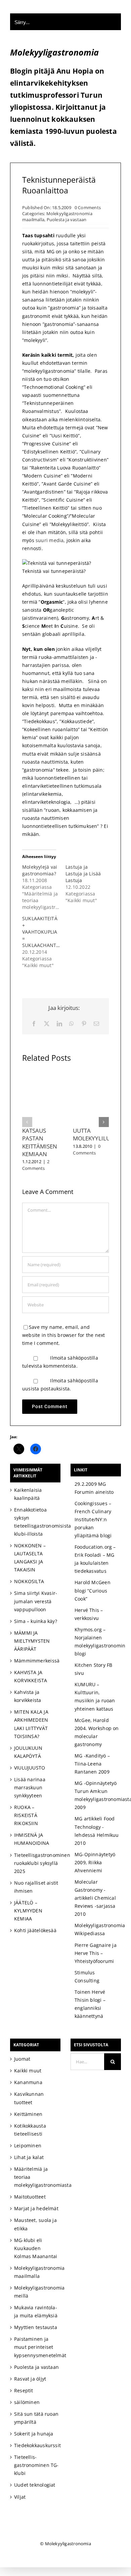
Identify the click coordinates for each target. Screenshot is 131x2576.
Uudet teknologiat (35, 2485)
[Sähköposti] (96, 1024)
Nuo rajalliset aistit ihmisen (36, 1887)
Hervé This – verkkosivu (89, 1614)
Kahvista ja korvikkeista (28, 1696)
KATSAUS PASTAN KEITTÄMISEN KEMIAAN (40, 1142)
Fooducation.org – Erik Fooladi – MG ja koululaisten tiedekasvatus (95, 1559)
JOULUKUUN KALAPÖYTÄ (28, 1752)
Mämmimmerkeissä (36, 1661)
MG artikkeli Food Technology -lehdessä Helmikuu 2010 (97, 1831)
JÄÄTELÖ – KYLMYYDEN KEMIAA (28, 1911)
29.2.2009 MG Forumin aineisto (94, 1488)
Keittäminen (28, 2114)
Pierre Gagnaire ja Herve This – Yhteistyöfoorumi (96, 1953)
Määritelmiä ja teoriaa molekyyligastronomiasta (36, 2177)
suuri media (50, 540)
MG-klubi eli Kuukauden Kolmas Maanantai (36, 2248)
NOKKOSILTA (29, 1581)
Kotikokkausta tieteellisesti (30, 2130)
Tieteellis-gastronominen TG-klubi (36, 2465)
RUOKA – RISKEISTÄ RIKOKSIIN (26, 1815)
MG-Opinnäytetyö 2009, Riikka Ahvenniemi (95, 1862)
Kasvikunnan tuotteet (29, 2098)
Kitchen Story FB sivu (93, 1669)
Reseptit (24, 2390)
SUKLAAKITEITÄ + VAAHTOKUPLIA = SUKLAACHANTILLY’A (46, 932)
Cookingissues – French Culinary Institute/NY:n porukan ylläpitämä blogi (93, 1519)
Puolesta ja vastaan (67, 220)
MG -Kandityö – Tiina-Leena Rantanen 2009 (92, 1764)
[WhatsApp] (72, 1024)
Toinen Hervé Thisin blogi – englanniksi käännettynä (90, 2004)
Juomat (22, 2059)
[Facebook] (34, 1024)
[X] (47, 1024)
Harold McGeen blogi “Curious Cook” (93, 1590)
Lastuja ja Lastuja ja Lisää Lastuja (83, 874)
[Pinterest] (84, 1024)
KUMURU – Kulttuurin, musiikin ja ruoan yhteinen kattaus (95, 1696)
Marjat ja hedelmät (36, 2208)
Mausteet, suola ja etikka (35, 2224)
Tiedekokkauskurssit (36, 2445)
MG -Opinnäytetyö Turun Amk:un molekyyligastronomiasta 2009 (97, 1795)
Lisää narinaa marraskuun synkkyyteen (30, 1787)
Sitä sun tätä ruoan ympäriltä (36, 2418)
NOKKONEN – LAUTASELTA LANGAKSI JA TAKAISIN (30, 1558)
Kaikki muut (28, 2071)
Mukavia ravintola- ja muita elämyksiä (36, 2311)
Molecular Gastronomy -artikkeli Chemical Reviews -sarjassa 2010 (95, 1898)
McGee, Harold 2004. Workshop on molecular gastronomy (97, 1732)
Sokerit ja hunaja (34, 2434)
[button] (27, 1122)
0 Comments (88, 207)
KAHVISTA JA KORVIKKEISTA (31, 1676)
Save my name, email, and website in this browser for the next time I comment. (64, 1335)
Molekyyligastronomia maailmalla (36, 2272)
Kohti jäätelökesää (35, 1930)
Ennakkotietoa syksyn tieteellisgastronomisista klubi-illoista (36, 1522)
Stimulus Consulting (87, 1977)
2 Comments (36, 1165)
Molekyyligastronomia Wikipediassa (97, 1929)
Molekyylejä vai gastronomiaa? (40, 870)
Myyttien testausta (36, 2327)
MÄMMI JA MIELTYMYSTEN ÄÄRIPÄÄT (32, 1641)
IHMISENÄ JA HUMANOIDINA (32, 1839)
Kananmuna (28, 2082)
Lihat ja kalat (29, 2157)
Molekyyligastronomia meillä (36, 2292)
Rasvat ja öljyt (30, 2379)
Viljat (20, 2497)
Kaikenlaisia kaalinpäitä (28, 1494)
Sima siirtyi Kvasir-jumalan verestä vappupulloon (36, 1601)
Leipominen (28, 2145)
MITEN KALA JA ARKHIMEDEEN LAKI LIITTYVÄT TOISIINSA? (31, 1724)
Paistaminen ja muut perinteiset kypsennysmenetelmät (36, 2347)
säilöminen (27, 2402)
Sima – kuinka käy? (36, 1621)
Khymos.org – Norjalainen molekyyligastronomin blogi (97, 1642)
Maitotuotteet (30, 2197)
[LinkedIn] (59, 1024)
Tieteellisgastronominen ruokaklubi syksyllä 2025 (36, 1863)
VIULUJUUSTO (30, 1768)
